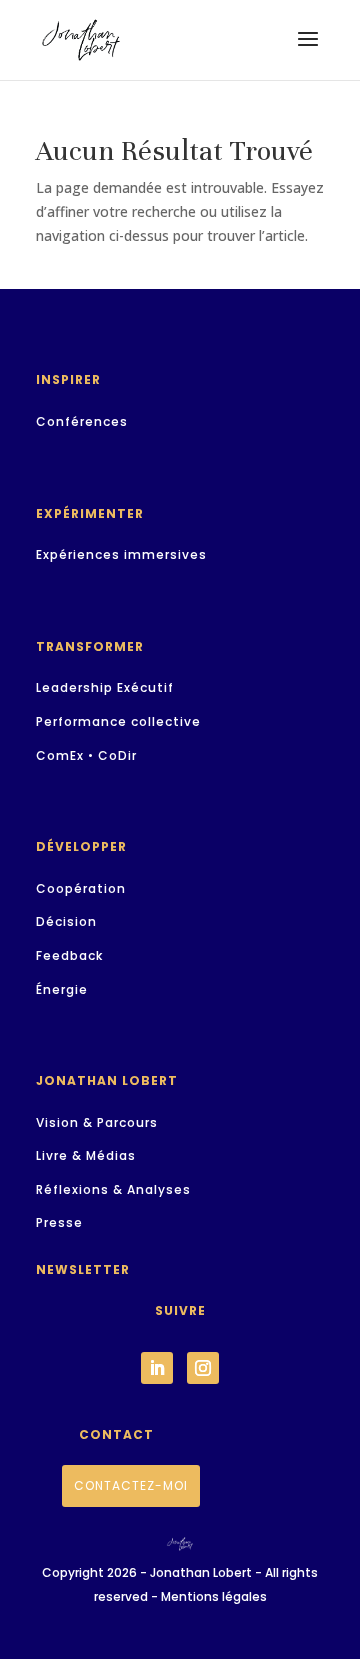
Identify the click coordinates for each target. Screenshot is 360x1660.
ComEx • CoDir (86, 755)
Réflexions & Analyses (113, 1189)
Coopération (81, 888)
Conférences (82, 421)
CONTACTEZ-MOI (131, 1485)
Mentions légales (214, 1596)
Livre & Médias (86, 1155)
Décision (66, 921)
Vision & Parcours (97, 1122)
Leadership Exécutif (105, 687)
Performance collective (118, 721)
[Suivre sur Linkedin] (157, 1368)
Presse (59, 1222)
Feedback (69, 955)
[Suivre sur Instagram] (203, 1368)
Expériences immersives (121, 554)
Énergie (62, 989)
